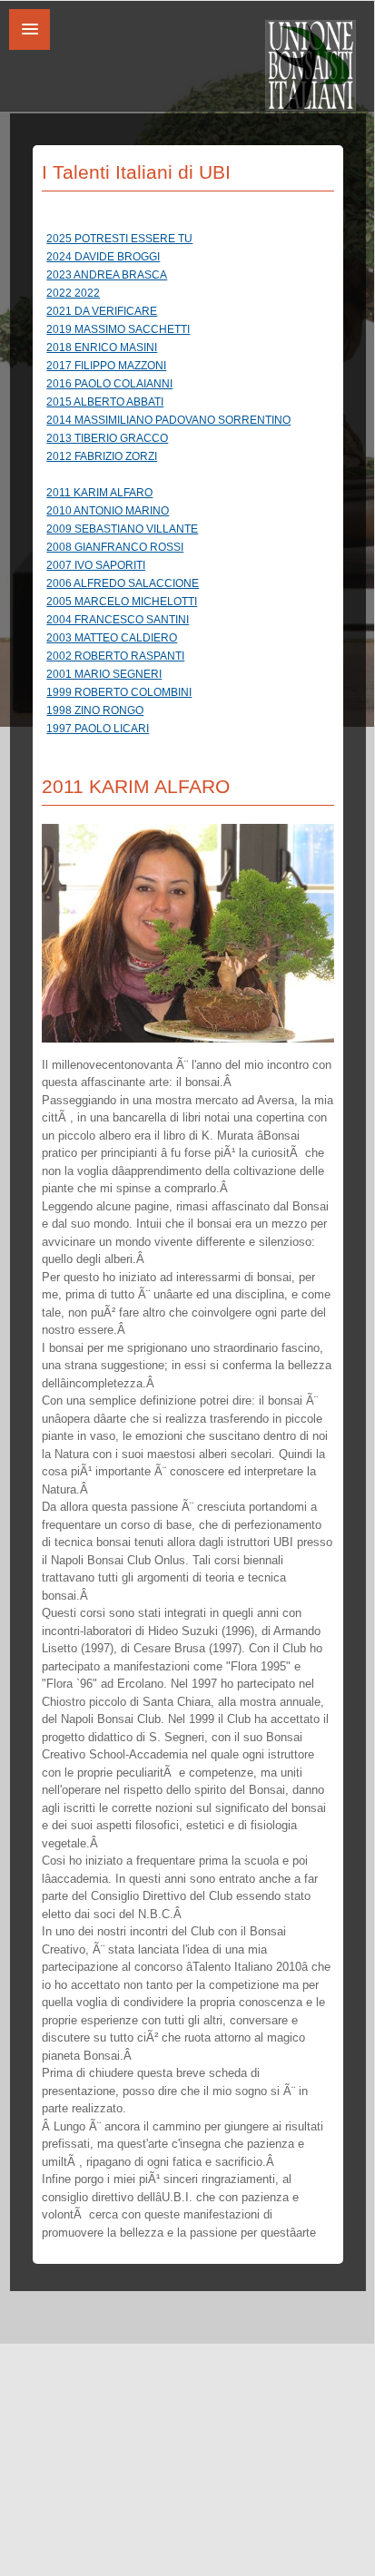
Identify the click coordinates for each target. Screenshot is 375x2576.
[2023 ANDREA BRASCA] (192, 264)
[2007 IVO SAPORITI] (192, 554)
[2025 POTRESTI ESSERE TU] (192, 228)
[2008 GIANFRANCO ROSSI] (192, 536)
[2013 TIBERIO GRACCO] (192, 427)
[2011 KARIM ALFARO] (192, 482)
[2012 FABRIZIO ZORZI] (192, 446)
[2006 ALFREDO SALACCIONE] (192, 573)
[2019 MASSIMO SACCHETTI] (192, 318)
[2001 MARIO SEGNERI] (192, 663)
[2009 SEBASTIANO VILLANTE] (192, 518)
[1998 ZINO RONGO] (192, 700)
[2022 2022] (192, 282)
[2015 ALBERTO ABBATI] (192, 391)
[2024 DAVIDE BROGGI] (192, 246)
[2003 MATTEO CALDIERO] (192, 627)
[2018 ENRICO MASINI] (192, 337)
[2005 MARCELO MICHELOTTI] (192, 591)
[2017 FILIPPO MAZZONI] (192, 355)
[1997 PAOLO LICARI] (192, 718)
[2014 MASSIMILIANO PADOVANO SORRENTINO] (192, 409)
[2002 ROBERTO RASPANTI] (192, 645)
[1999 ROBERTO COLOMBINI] (192, 681)
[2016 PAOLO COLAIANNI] (192, 373)
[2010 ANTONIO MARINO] (192, 500)
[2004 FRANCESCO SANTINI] (192, 609)
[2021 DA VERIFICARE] (192, 300)
